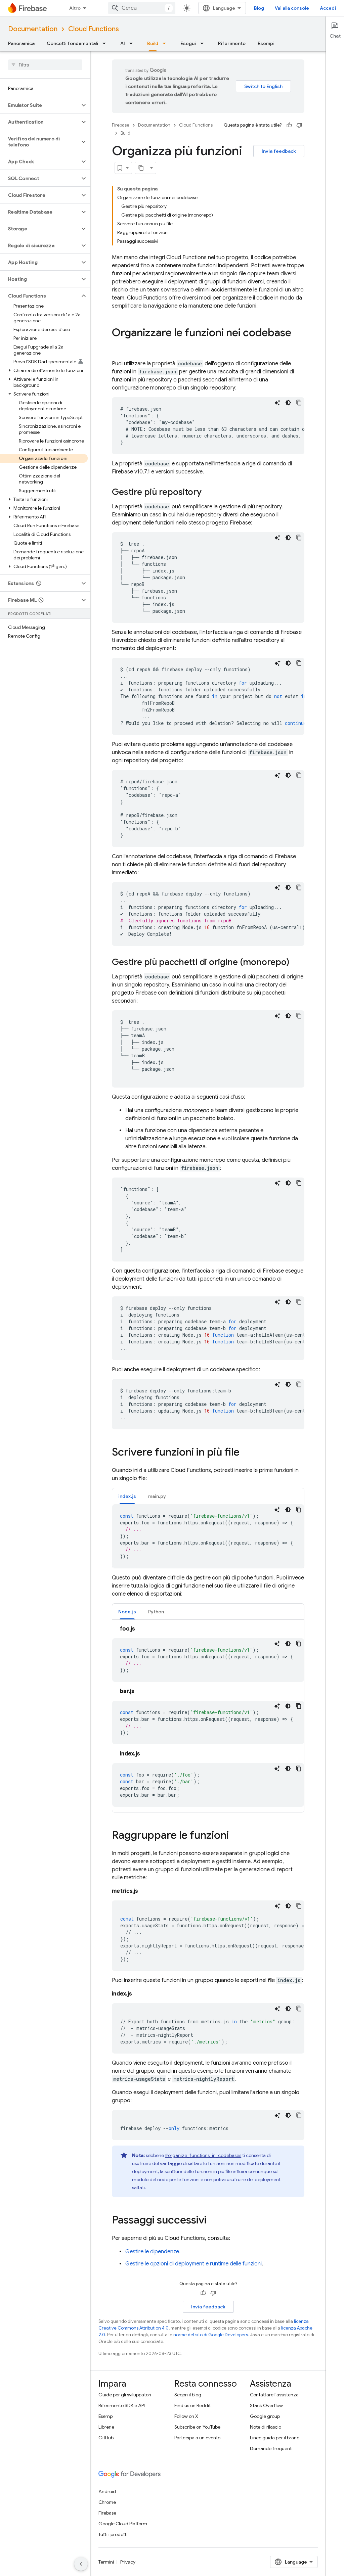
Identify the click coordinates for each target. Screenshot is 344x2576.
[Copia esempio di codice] (299, 403)
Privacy (128, 2562)
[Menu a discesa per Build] (166, 43)
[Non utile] (299, 125)
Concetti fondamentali (72, 43)
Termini (106, 2562)
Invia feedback (279, 151)
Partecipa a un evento (197, 2438)
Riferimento (232, 43)
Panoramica (21, 43)
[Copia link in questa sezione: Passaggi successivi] (213, 2221)
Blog (259, 8)
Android (107, 2491)
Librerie (106, 2427)
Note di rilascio (266, 2427)
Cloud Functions (94, 29)
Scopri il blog (188, 2395)
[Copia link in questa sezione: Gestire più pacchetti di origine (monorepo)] (296, 963)
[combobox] (142, 8)
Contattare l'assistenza (274, 2395)
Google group (265, 2416)
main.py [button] (157, 1496)
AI (123, 43)
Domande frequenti (271, 2448)
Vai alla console (292, 8)
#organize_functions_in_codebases (203, 2155)
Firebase (121, 125)
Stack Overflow (266, 2405)
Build (153, 43)
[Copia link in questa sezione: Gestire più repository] (208, 493)
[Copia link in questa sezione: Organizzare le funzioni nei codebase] (119, 346)
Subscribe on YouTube (197, 2427)
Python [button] (156, 1612)
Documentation (33, 29)
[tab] (127, 1496)
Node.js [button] (127, 1612)
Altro (75, 8)
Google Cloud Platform (123, 2524)
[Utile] (289, 125)
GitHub (106, 2438)
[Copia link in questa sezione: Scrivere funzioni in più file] (246, 1453)
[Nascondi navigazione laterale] (81, 2564)
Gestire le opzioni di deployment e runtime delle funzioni (193, 2264)
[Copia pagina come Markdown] (141, 168)
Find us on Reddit (192, 2405)
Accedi (328, 8)
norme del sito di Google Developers (211, 2335)
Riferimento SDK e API (122, 2405)
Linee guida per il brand (275, 2438)
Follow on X (186, 2416)
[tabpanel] (208, 1536)
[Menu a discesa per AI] (133, 43)
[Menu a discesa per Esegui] (204, 43)
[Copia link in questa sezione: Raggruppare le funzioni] (235, 1836)
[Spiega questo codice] (277, 403)
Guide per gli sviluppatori (125, 2395)
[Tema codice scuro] (288, 403)
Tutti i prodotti (113, 2534)
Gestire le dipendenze (152, 2252)
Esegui (188, 43)
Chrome (107, 2502)
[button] (40, 105)
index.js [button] (127, 1496)
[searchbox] (45, 65)
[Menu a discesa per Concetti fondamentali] (106, 43)
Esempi (266, 43)
